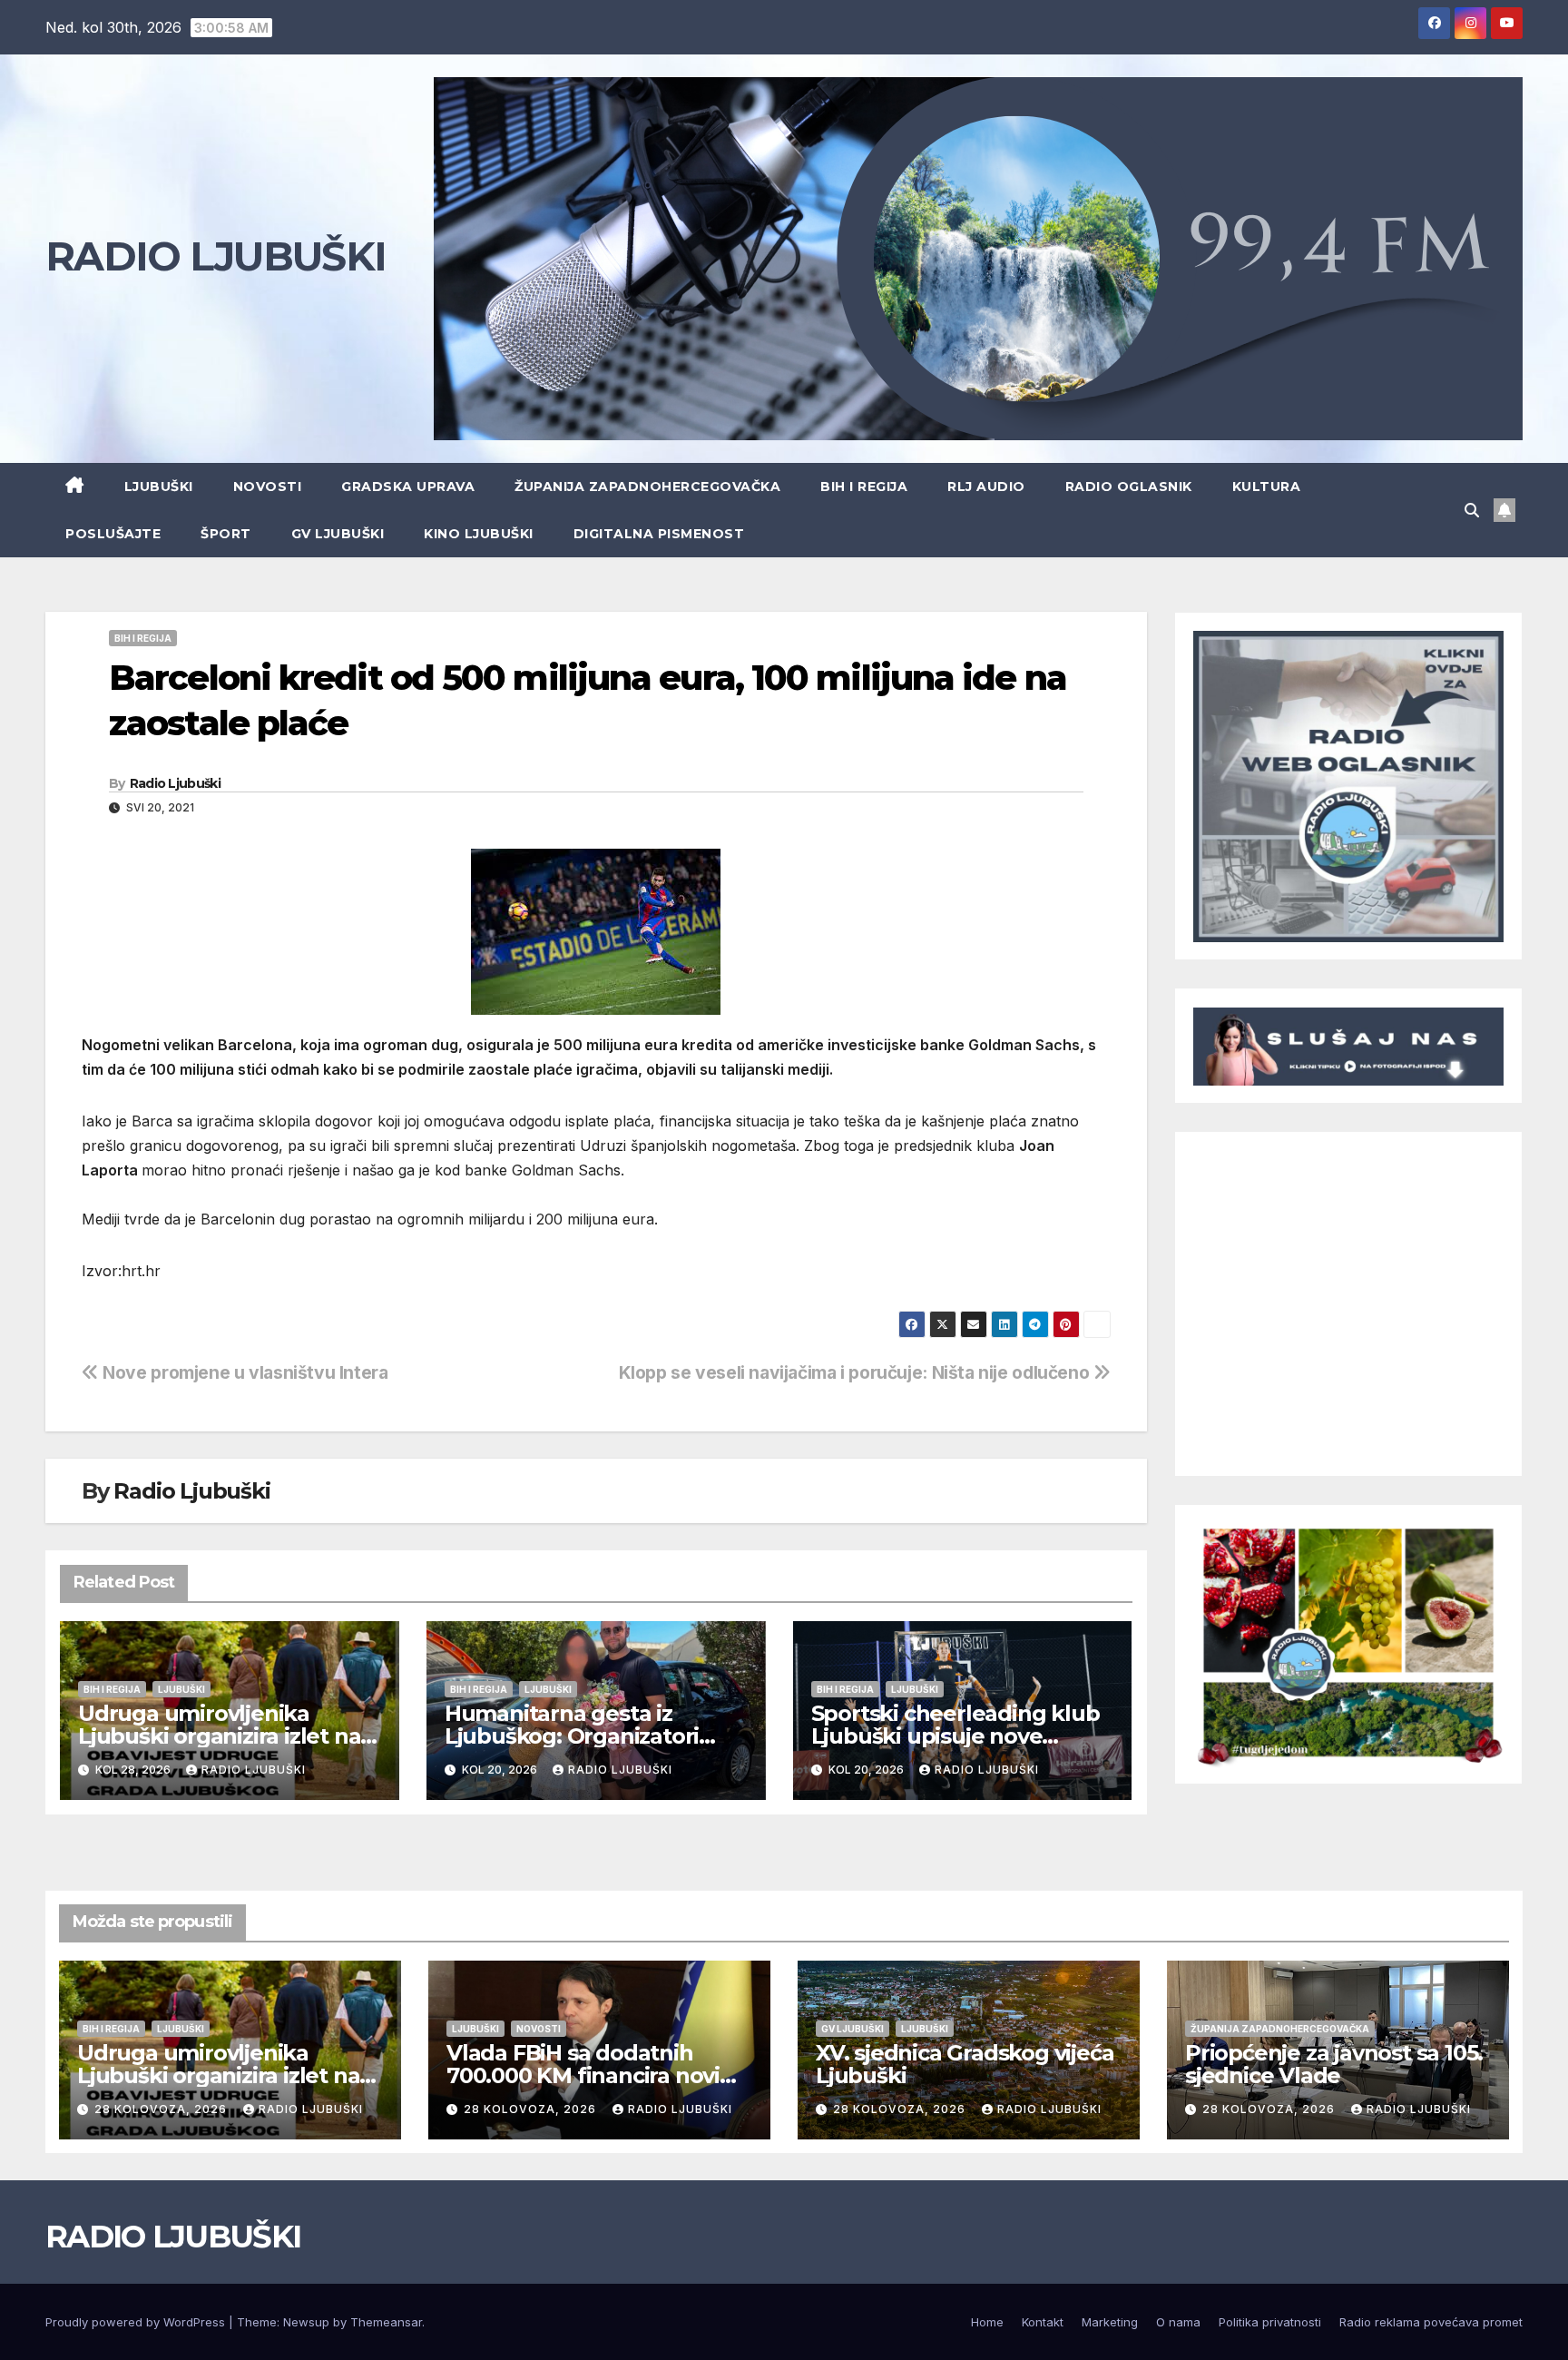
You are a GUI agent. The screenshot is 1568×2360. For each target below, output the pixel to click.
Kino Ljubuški (479, 534)
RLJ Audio (986, 487)
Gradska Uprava (408, 487)
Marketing (1110, 2322)
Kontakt (1043, 2322)
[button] (1472, 510)
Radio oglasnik (1129, 487)
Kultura (1267, 487)
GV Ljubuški (338, 534)
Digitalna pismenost (659, 534)
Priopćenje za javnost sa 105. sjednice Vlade (1334, 2064)
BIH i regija (864, 487)
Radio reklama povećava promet (1431, 2322)
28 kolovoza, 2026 (162, 2109)
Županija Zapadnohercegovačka (647, 487)
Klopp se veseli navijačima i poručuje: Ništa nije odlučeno (856, 1372)
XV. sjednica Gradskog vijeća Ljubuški (965, 2064)
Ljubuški (159, 487)
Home (987, 2322)
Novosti (268, 487)
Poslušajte (113, 534)
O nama (1178, 2322)
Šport (226, 534)
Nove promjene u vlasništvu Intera (244, 1372)
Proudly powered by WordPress (137, 2322)
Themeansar (386, 2322)
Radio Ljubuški (175, 783)
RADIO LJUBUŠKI (216, 256)
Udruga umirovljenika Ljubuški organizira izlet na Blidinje (219, 1736)
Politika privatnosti (1270, 2322)
